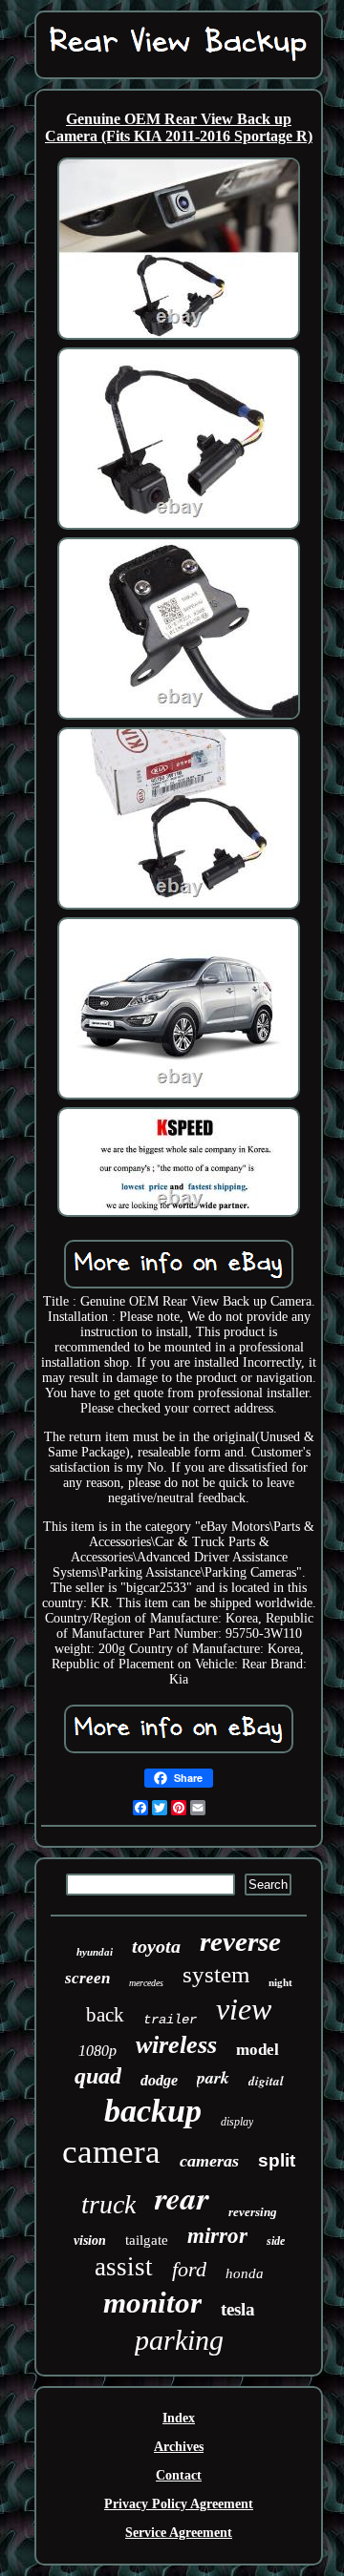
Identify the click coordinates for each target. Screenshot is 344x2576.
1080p (97, 2051)
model (258, 2050)
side (276, 2241)
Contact (179, 2475)
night (280, 1982)
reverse (240, 1941)
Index (179, 2418)
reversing (253, 2212)
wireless (176, 2045)
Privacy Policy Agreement (179, 2504)
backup (153, 2111)
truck (108, 2204)
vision (90, 2241)
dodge (159, 2080)
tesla (238, 2309)
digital (266, 2081)
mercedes (146, 1983)
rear (182, 2198)
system (216, 1974)
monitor (152, 2303)
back (105, 2015)
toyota (156, 1946)
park (213, 2077)
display (237, 2122)
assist (124, 2267)
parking (179, 2340)
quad (98, 2076)
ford (189, 2269)
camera (111, 2152)
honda (245, 2273)
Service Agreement (179, 2533)
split (277, 2160)
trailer (170, 2020)
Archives (179, 2447)
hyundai (95, 1952)
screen (87, 1978)
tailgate (147, 2240)
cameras (209, 2161)
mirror (217, 2236)
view (244, 2009)
